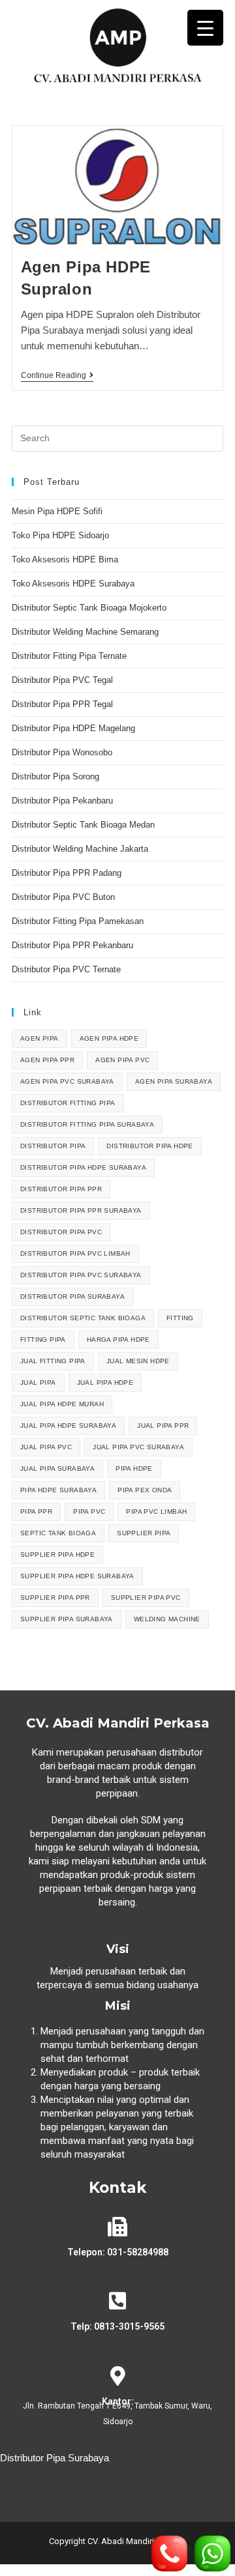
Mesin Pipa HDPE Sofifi (57, 511)
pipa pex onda (145, 1490)
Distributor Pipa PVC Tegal (62, 680)
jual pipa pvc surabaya (138, 1447)
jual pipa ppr (163, 1425)
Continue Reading (57, 375)
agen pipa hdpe (109, 1038)
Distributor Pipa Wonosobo (62, 752)
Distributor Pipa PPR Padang (67, 873)
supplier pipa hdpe (57, 1555)
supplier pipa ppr (55, 1598)
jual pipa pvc (46, 1447)
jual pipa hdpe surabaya (68, 1425)
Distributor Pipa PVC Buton (63, 897)
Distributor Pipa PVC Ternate (68, 969)
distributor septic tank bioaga (83, 1318)
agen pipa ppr (47, 1060)
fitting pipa (43, 1339)
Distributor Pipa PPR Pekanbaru (72, 945)
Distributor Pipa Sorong (55, 776)
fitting (180, 1318)
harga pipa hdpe (118, 1339)
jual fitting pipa (53, 1361)
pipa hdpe (134, 1469)
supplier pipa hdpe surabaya (77, 1576)
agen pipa (39, 1038)
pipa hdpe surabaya (58, 1490)
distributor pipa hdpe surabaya (83, 1167)
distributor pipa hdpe (149, 1146)
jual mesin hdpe (138, 1361)
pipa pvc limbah (156, 1512)
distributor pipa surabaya (72, 1296)
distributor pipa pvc (61, 1232)
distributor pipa (53, 1146)
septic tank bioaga (58, 1533)
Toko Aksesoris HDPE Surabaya (73, 584)
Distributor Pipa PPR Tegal (62, 704)
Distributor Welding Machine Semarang (85, 632)
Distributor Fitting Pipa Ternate (69, 656)
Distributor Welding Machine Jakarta (80, 849)
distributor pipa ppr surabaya (81, 1210)
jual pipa (38, 1382)
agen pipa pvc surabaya (67, 1081)
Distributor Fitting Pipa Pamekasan (78, 921)
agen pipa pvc (122, 1060)
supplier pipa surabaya (67, 1619)
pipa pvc (89, 1512)
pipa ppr (36, 1512)
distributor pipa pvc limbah (75, 1253)
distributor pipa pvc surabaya (81, 1275)
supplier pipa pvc (146, 1598)
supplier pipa (144, 1533)
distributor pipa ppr (61, 1189)
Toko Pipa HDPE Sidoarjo (60, 535)
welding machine (167, 1619)
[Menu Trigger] (205, 28)
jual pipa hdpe (105, 1382)
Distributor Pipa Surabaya (55, 2458)
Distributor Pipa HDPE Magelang (73, 728)
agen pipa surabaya (174, 1081)
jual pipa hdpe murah (62, 1404)
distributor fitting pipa (68, 1103)
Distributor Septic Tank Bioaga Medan (83, 825)
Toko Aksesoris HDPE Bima (65, 559)
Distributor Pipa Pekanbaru (62, 801)
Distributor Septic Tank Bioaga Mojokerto (89, 608)
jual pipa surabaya (57, 1469)
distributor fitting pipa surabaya (87, 1124)
